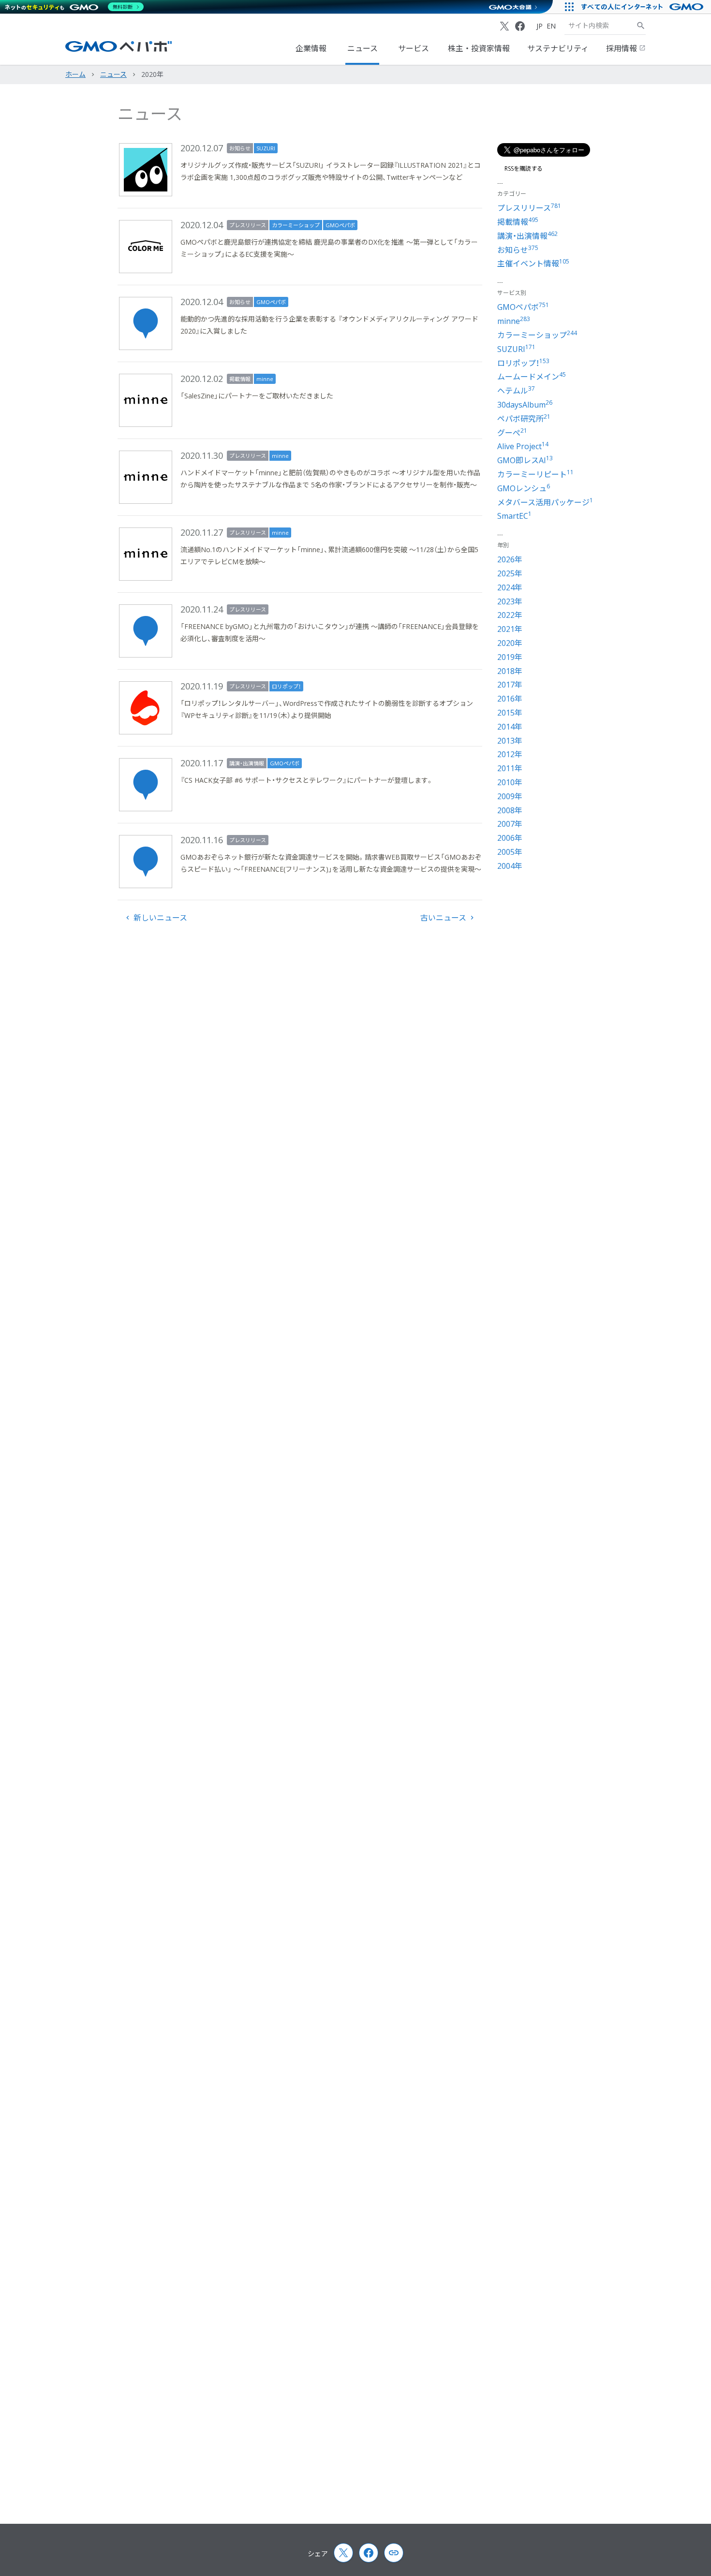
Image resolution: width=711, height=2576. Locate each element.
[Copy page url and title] (394, 2553)
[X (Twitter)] (504, 26)
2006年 (510, 838)
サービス (414, 48)
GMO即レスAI (525, 460)
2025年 (510, 573)
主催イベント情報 (533, 263)
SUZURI (266, 148)
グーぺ (512, 433)
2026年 (510, 559)
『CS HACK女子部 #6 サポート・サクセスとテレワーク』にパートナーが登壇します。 (307, 780)
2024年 (510, 587)
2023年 (510, 601)
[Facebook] (520, 26)
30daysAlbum (525, 405)
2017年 (510, 685)
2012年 (510, 754)
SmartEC (514, 516)
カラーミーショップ (296, 225)
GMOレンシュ (524, 488)
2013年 (510, 741)
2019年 (510, 657)
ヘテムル (516, 391)
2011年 (510, 768)
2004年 (510, 866)
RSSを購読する (524, 169)
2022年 (510, 615)
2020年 (510, 643)
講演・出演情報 (247, 763)
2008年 (510, 810)
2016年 (510, 699)
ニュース (363, 48)
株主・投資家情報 (479, 48)
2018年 (510, 671)
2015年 (510, 713)
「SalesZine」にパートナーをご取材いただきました (257, 396)
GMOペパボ (340, 225)
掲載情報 (240, 379)
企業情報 (311, 48)
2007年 (510, 824)
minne (265, 379)
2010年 (510, 782)
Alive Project (523, 446)
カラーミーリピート (535, 474)
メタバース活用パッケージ (545, 502)
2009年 (510, 796)
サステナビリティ (558, 48)
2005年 (510, 852)
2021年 (510, 629)
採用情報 (622, 48)
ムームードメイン (532, 377)
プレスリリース (248, 225)
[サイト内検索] (641, 26)
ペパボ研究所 (524, 419)
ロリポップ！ (286, 686)
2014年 (510, 727)
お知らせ (240, 148)
